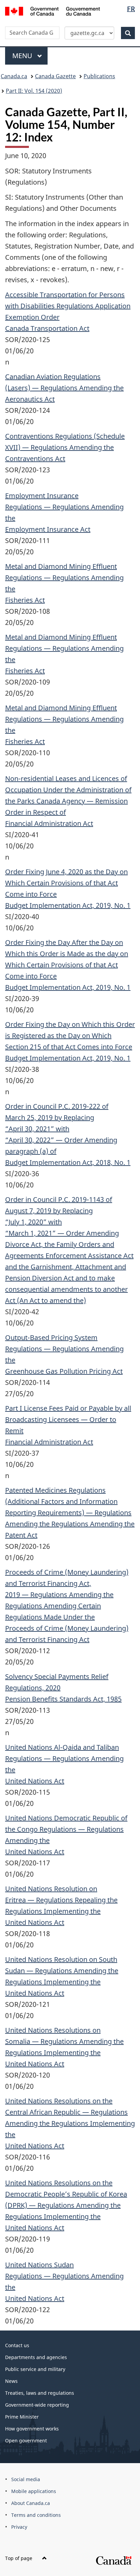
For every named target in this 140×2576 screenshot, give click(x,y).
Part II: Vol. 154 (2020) (34, 91)
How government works (32, 2429)
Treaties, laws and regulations (40, 2393)
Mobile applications (34, 2491)
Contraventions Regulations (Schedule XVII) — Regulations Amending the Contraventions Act (65, 447)
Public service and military (35, 2369)
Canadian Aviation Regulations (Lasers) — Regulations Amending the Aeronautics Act (64, 388)
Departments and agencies (36, 2357)
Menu (23, 56)
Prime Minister (22, 2417)
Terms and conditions (36, 2515)
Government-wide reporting (37, 2405)
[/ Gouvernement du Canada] (52, 11)
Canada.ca (14, 76)
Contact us (17, 2345)
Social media (26, 2479)
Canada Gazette (55, 76)
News (11, 2381)
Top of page (19, 2558)
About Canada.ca (31, 2503)
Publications (99, 76)
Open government (26, 2441)
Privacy (19, 2527)
